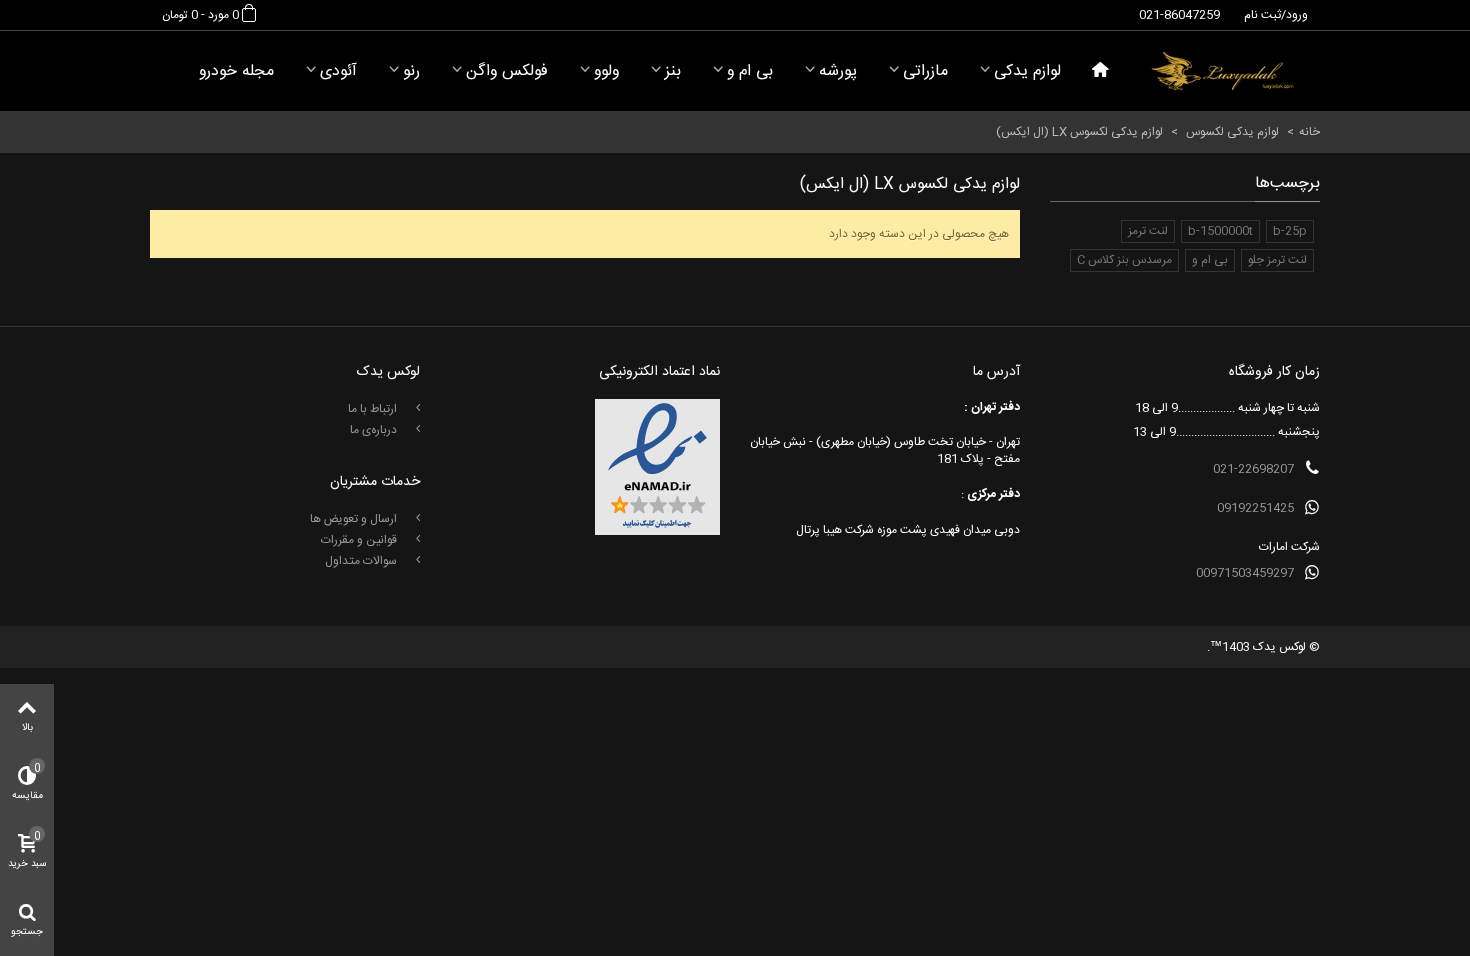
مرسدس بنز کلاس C (1124, 260)
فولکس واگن (507, 71)
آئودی (338, 71)
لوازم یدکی (1027, 71)
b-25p (1290, 231)
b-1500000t (1220, 231)
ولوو (606, 71)
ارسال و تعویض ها (355, 519)
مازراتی (925, 71)
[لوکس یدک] (1222, 71)
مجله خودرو (236, 71)
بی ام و (750, 71)
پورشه (838, 71)
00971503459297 (1245, 573)
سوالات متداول (362, 561)
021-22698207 (1253, 469)
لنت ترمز (1148, 231)
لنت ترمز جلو (1277, 260)
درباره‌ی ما (375, 430)
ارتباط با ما (374, 409)
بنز (673, 71)
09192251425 (1255, 508)
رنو (411, 71)
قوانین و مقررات (360, 540)
